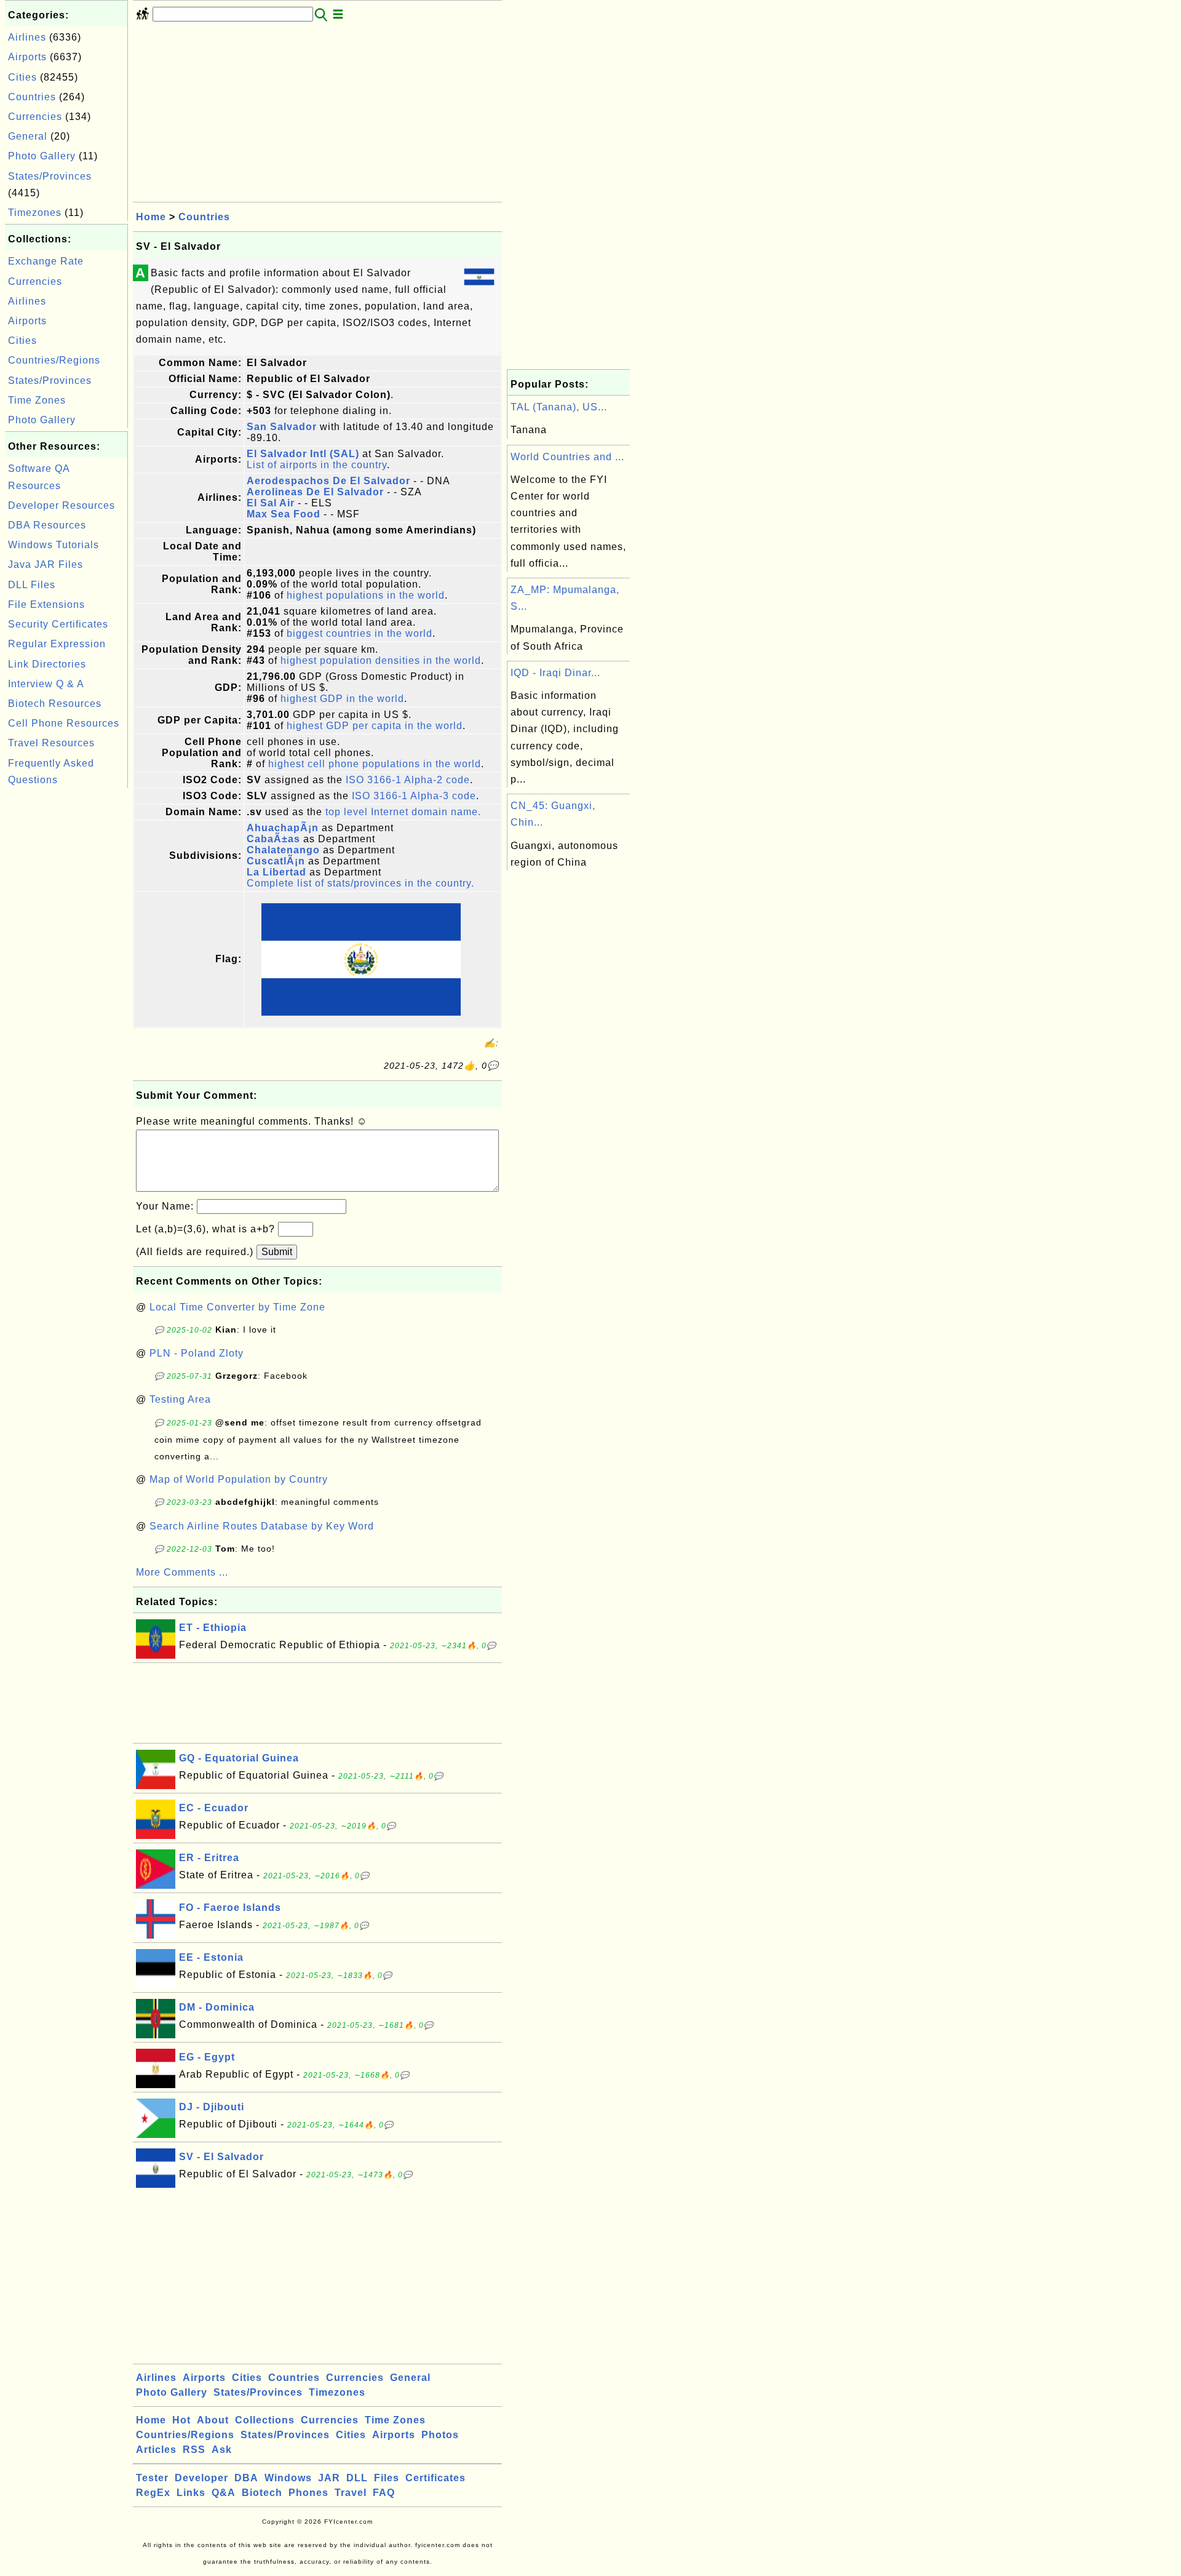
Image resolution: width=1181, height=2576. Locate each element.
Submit (277, 1252)
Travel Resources (51, 743)
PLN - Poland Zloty (197, 1353)
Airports (27, 57)
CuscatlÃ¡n (276, 861)
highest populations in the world (366, 595)
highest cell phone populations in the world (375, 764)
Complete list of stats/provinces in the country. (360, 883)
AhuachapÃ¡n (283, 828)
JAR (329, 2478)
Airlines (27, 37)
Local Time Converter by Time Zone (237, 1307)
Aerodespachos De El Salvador (328, 481)
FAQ (384, 2493)
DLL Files (32, 585)
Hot (181, 2420)
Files (387, 2478)
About (213, 2420)
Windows (288, 2478)
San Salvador (282, 427)
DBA (246, 2478)
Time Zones (37, 400)
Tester (152, 2478)
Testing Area (180, 1399)
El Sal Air (271, 503)
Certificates (435, 2478)
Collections (265, 2420)
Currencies (35, 117)
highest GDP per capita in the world (375, 726)
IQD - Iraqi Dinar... (555, 673)
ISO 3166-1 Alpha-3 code (414, 796)
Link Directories (47, 664)
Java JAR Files (46, 564)
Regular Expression (57, 644)
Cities (22, 77)
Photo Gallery (42, 156)
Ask (222, 2450)
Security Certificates (58, 624)
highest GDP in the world (342, 699)
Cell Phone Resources (64, 723)
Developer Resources (62, 505)
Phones (308, 2493)
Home (151, 217)
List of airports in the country (317, 465)
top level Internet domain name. (403, 812)
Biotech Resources (55, 704)
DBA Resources (47, 525)
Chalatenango (283, 850)
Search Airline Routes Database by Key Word (262, 1526)
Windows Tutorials (54, 545)
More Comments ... (182, 1572)
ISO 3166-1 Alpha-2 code (408, 780)
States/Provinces (50, 176)
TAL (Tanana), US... (559, 407)
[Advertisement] (66, 976)
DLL (357, 2478)
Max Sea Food (284, 514)
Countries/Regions (54, 360)
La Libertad (276, 872)
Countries (32, 97)
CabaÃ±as (273, 839)
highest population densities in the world (381, 660)
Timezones (35, 213)
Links (191, 2493)
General (28, 136)
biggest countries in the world (360, 633)
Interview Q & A (46, 684)
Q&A (224, 2493)
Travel (351, 2493)
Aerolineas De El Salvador (315, 492)
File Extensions (46, 604)
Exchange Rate (46, 261)
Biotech (262, 2493)
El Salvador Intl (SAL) (303, 454)
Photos (440, 2435)
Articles (156, 2450)
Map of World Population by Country (239, 1479)
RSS (194, 2450)
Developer (201, 2478)
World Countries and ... (567, 457)
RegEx (153, 2493)
